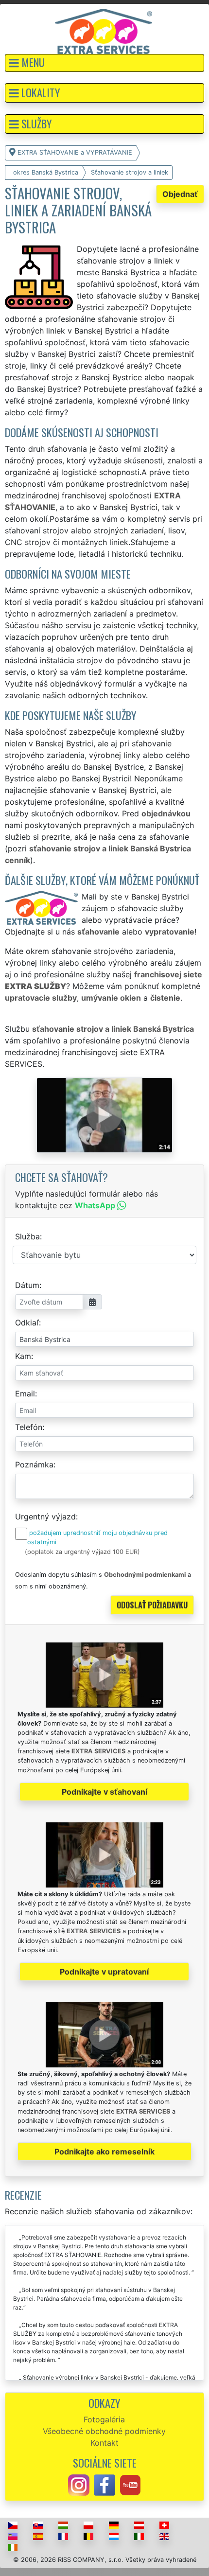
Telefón (29, 1427)
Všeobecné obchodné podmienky (104, 2431)
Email (25, 1394)
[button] (104, 63)
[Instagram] (79, 2484)
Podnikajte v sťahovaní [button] (104, 1792)
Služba (27, 1236)
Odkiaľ (27, 1323)
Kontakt (104, 2443)
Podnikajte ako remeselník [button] (104, 2152)
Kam (23, 1356)
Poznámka (34, 1464)
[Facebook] (104, 2484)
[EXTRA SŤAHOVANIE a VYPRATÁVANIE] (104, 31)
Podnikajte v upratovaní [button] (104, 1972)
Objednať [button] (180, 194)
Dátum (27, 1285)
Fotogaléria (104, 2419)
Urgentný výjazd (45, 1517)
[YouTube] (130, 2484)
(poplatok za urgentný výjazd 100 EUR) (82, 1552)
